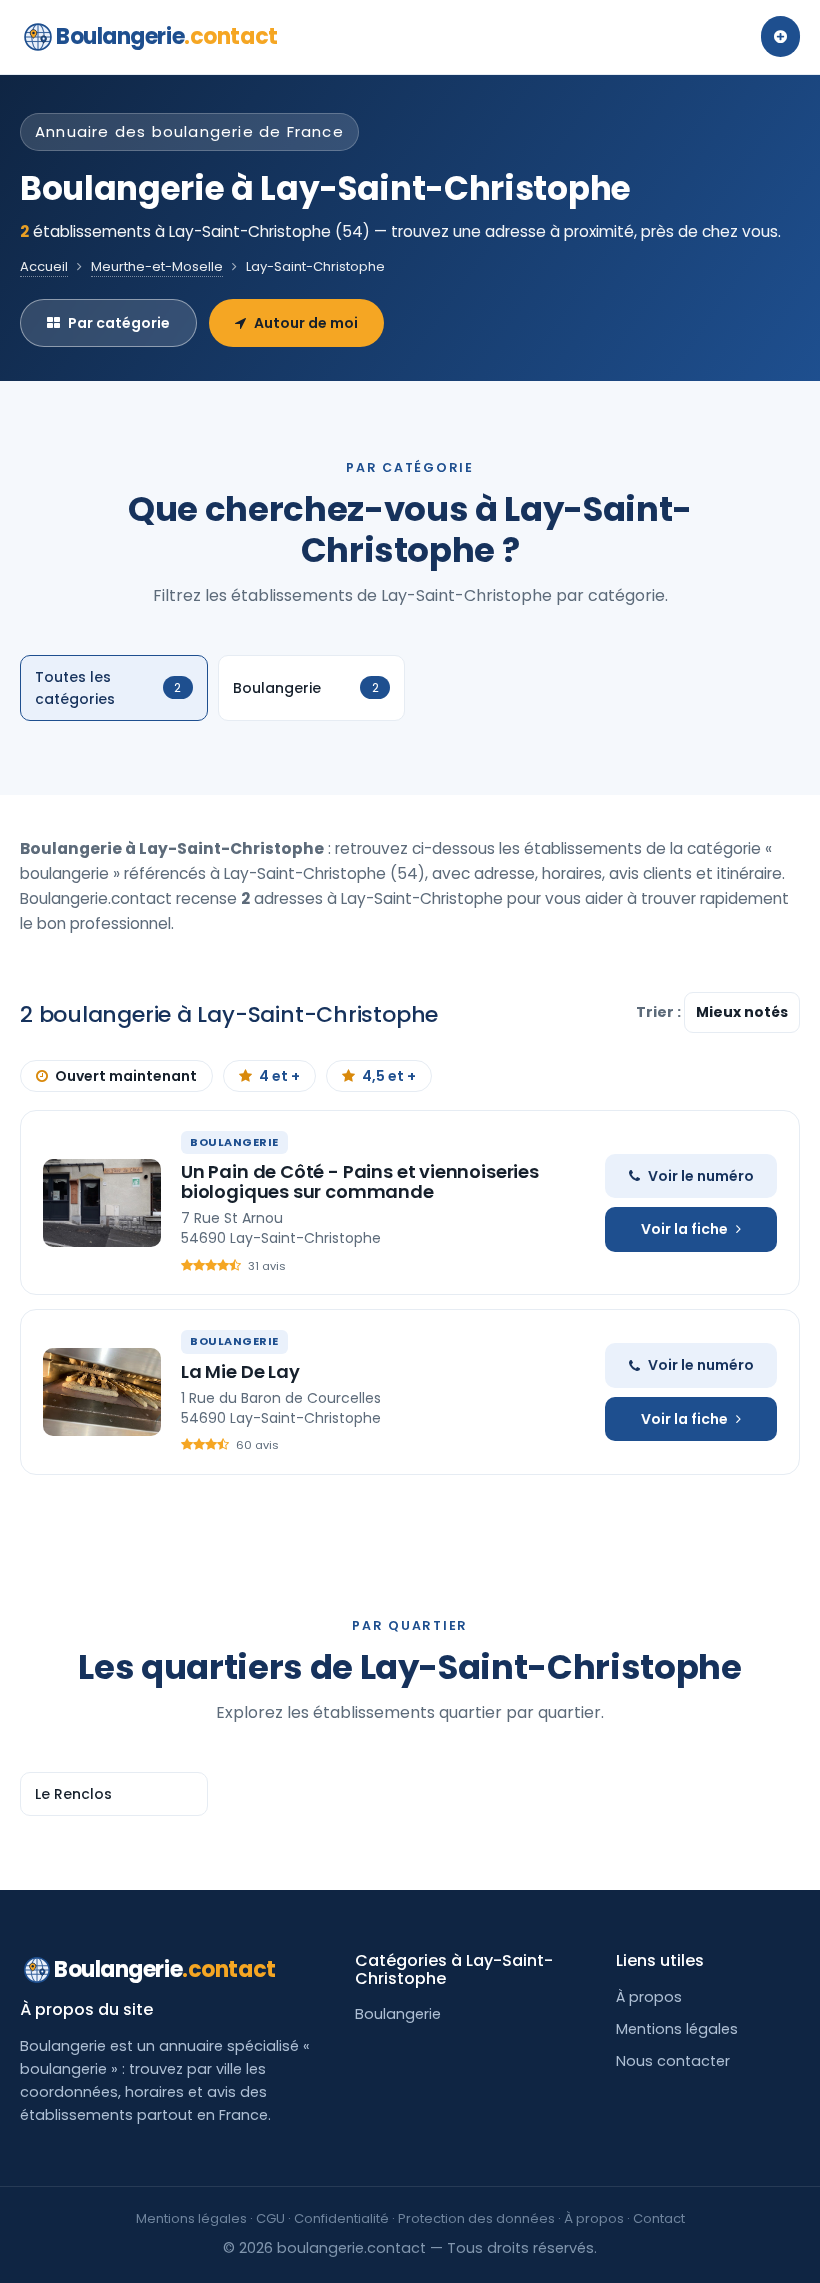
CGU (270, 2218)
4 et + (279, 1076)
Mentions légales (677, 2029)
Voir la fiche (684, 1229)
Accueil (44, 266)
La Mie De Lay (240, 1371)
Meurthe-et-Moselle (157, 266)
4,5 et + (389, 1076)
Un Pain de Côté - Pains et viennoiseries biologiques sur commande (360, 1181)
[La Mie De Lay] (102, 1392)
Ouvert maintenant (126, 1076)
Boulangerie (167, 36)
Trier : (660, 1012)
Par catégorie (119, 323)
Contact (659, 2218)
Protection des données (476, 2218)
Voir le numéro (701, 1176)
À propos (649, 1997)
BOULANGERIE (234, 1142)
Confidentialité (341, 2218)
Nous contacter (673, 2061)
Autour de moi (306, 323)
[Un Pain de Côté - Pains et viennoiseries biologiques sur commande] (102, 1203)
